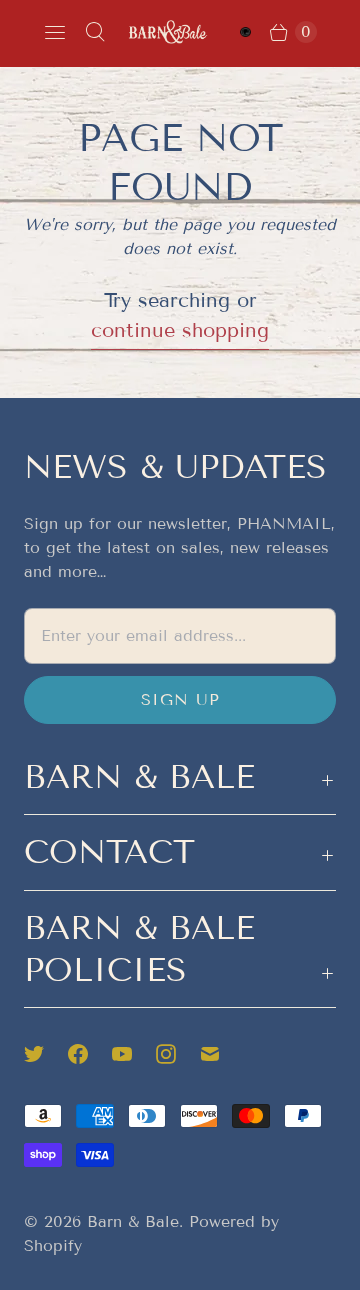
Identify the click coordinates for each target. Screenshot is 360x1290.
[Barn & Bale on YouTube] (134, 1054)
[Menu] (55, 32)
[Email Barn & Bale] (222, 1054)
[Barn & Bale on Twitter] (46, 1054)
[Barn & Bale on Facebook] (90, 1054)
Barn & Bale (133, 1221)
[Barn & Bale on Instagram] (178, 1054)
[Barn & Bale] (168, 31)
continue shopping (180, 330)
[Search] (95, 32)
